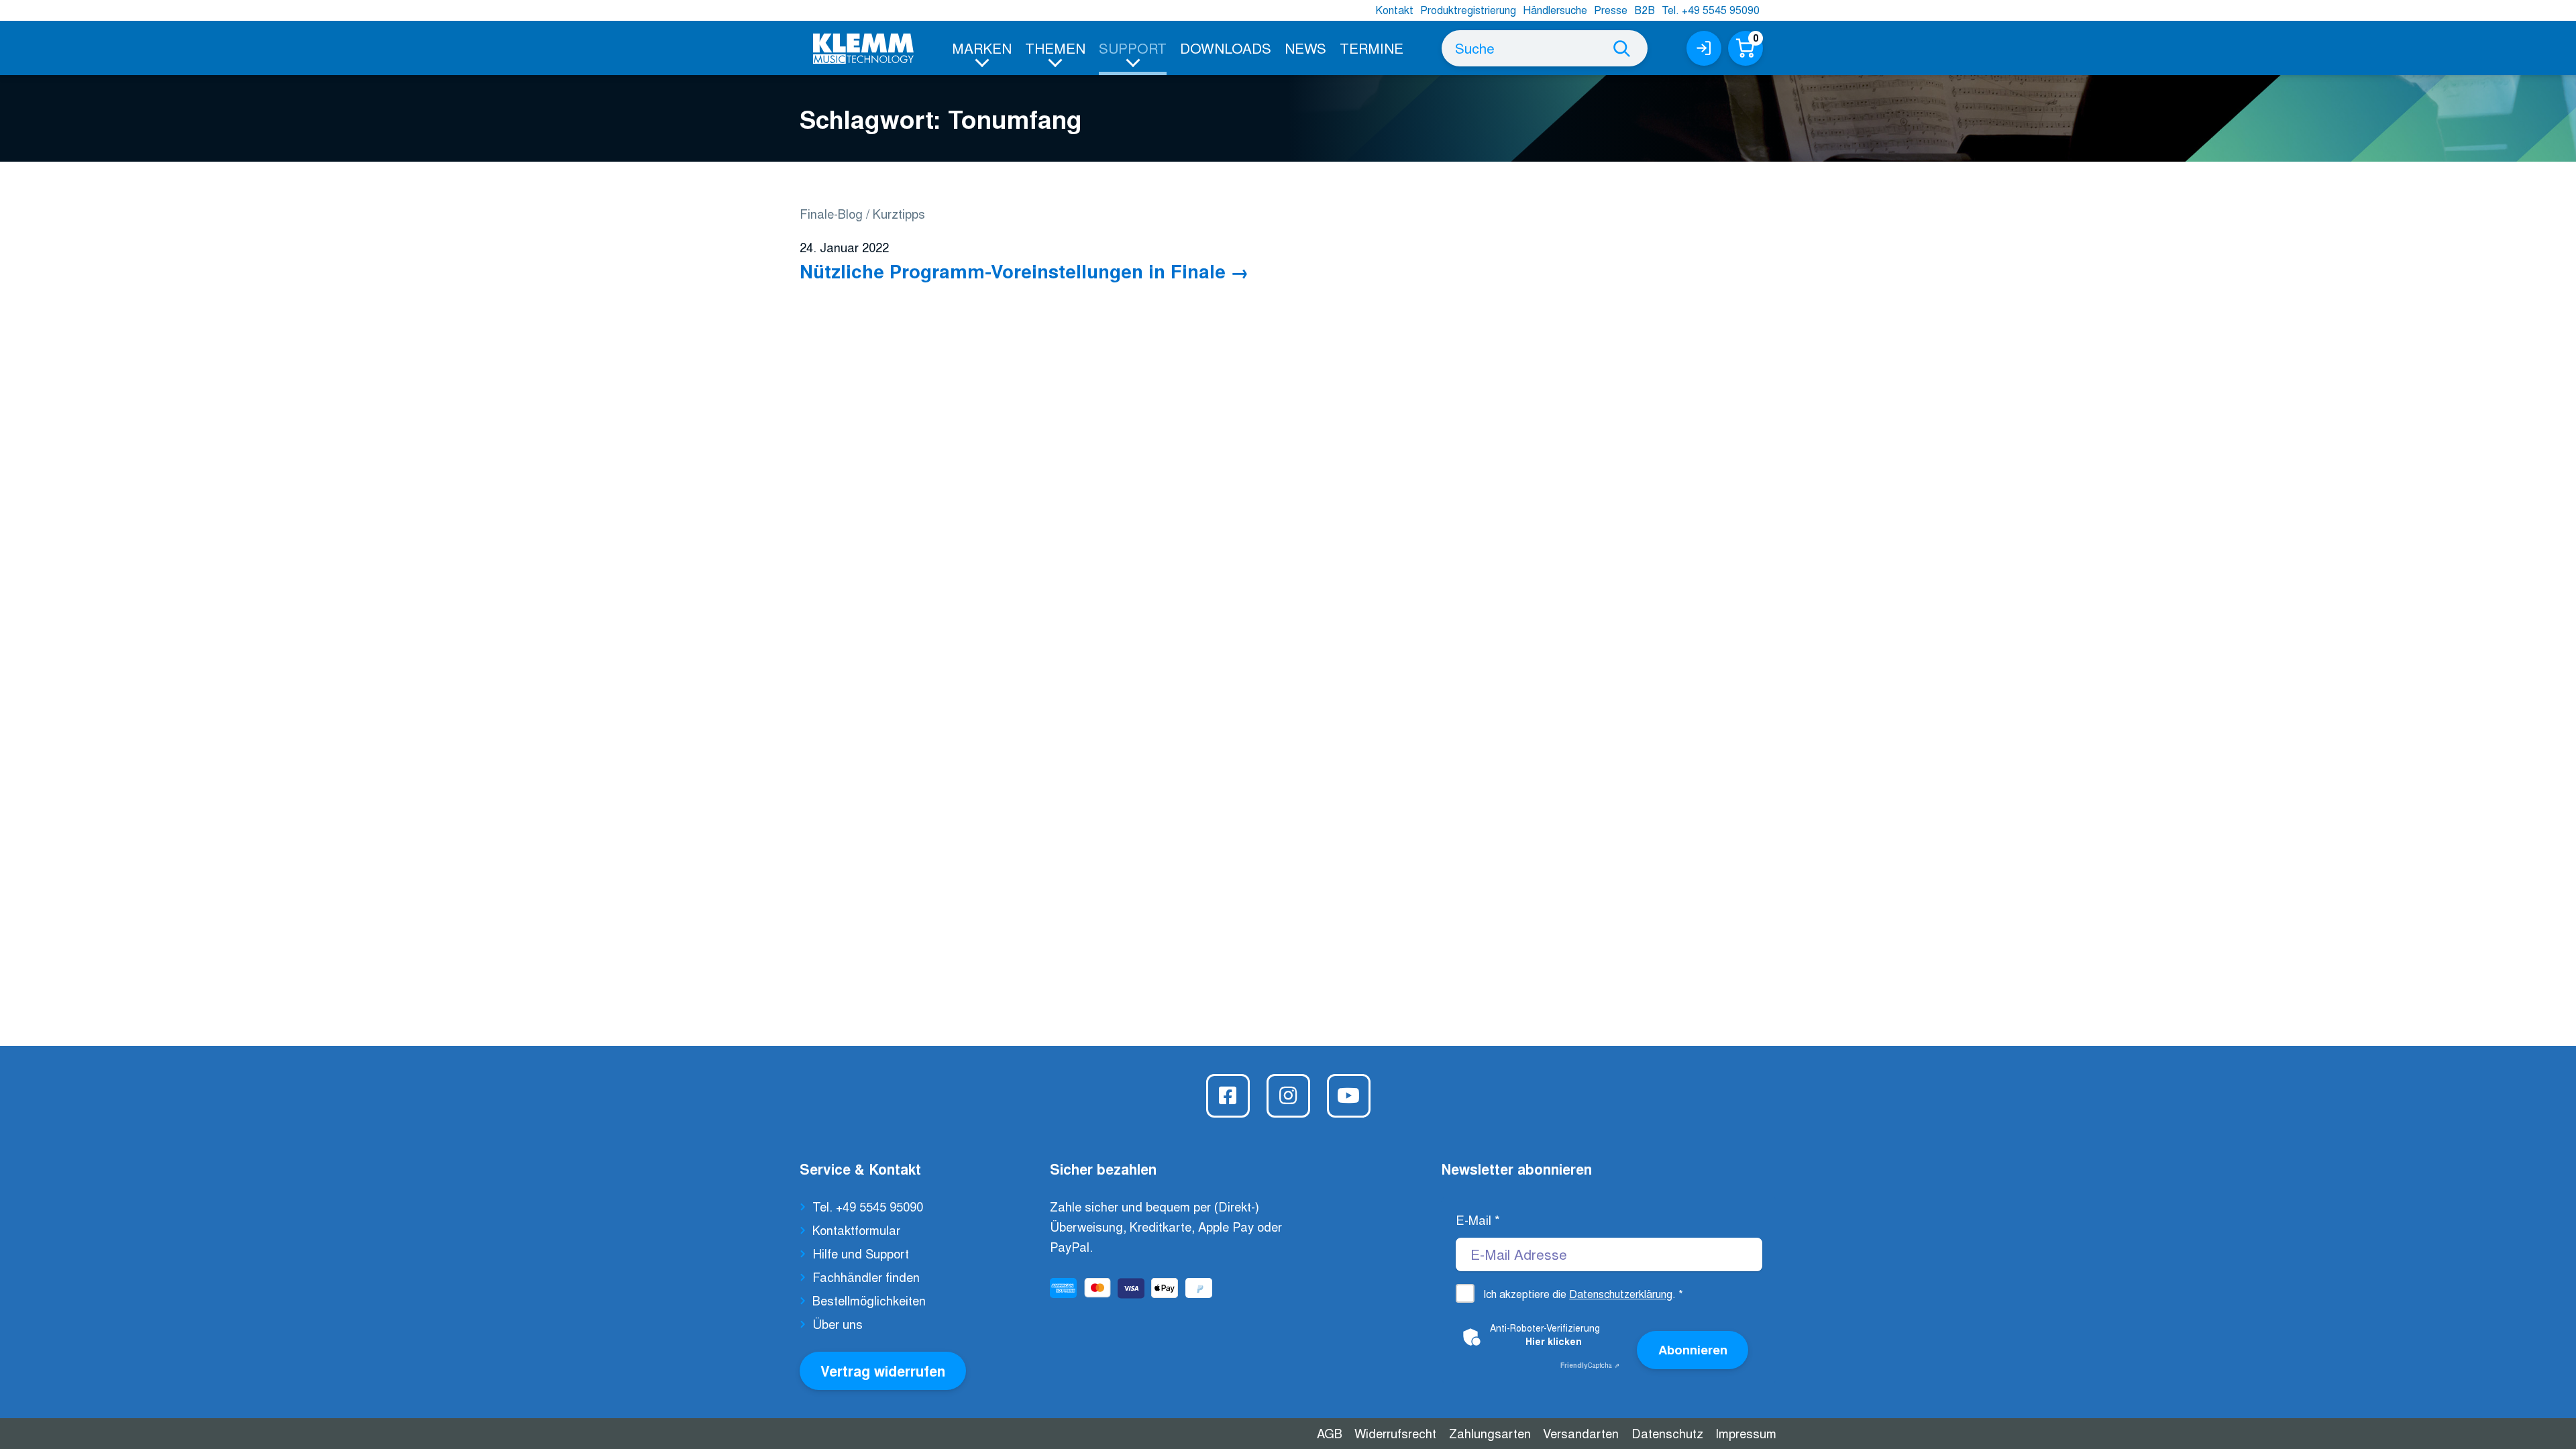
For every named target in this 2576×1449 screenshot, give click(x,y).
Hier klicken (1554, 1341)
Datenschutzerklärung (1621, 1294)
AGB (1330, 1433)
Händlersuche (1555, 10)
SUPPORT (1133, 48)
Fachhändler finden (866, 1277)
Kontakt (1394, 10)
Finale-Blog (831, 213)
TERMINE (1372, 48)
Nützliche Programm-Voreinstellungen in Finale (1013, 271)
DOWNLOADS (1226, 48)
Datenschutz (1667, 1433)
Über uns (838, 1324)
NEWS (1305, 48)
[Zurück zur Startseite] (863, 49)
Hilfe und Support (861, 1253)
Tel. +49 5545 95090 (1711, 10)
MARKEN (982, 48)
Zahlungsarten (1490, 1433)
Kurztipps (899, 213)
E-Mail (1478, 1220)
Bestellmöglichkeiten (869, 1300)
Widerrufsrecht (1395, 1433)
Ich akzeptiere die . (1583, 1294)
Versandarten (1581, 1433)
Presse (1611, 10)
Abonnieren (1693, 1349)
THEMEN (1055, 48)
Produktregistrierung (1468, 10)
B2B (1645, 10)
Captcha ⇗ (1590, 1365)
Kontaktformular (856, 1230)
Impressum (1746, 1433)
